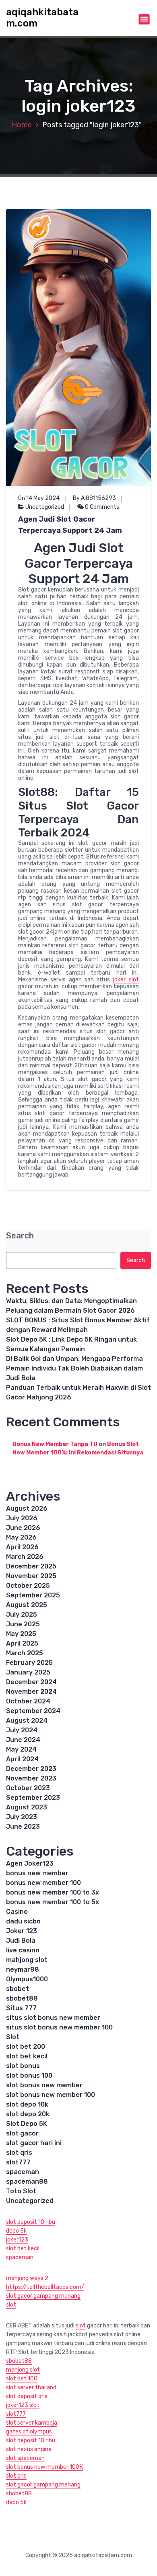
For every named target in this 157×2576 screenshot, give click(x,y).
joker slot (126, 980)
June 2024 (23, 1740)
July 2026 (22, 1518)
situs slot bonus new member (53, 2018)
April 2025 (22, 1643)
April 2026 (22, 1547)
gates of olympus (29, 2432)
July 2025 (22, 1614)
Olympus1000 (27, 1979)
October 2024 (28, 1701)
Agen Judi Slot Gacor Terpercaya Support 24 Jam (70, 525)
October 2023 (28, 1788)
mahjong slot (27, 1960)
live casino (23, 1950)
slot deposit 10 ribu (31, 2222)
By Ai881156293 (94, 498)
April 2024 (22, 1759)
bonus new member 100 (43, 1883)
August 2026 (27, 1508)
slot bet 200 (26, 2047)
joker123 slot (23, 2405)
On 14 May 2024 (39, 498)
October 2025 (28, 1586)
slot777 (18, 2162)
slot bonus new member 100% (45, 2467)
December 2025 (31, 1566)
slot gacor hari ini (34, 2143)
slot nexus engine (29, 2449)
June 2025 (23, 1624)
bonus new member (37, 1873)
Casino (17, 1912)
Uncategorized (45, 507)
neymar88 (23, 1969)
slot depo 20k (28, 2114)
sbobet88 (22, 1998)
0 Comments (101, 507)
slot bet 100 (22, 2379)
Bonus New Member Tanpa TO (55, 1444)
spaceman (23, 2172)
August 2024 (27, 1720)
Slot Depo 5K (27, 2124)
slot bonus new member (44, 2085)
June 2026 (23, 1528)
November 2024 (31, 1692)
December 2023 (31, 1769)
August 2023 (27, 1807)
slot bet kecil (27, 2056)
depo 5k (16, 2231)
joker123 (17, 2240)
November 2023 (31, 1778)
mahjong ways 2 (27, 2278)
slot (11, 2305)
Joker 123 (22, 1931)
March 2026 (25, 1557)
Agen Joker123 (30, 1863)
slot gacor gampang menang (43, 2296)
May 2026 (21, 1537)
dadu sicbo (23, 1921)
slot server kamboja (32, 2423)
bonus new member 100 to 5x (53, 1902)
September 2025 (33, 1595)
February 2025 (29, 1663)
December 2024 (31, 1682)
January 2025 (28, 1672)
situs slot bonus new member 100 (59, 2027)
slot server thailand (31, 2387)
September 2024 (33, 1711)
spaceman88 (27, 2181)
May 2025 (21, 1634)
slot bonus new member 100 (51, 2095)
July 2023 (22, 1817)
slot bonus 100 (29, 2075)
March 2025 (25, 1653)
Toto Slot (21, 2191)
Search (20, 1236)
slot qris (19, 2153)
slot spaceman (25, 2458)
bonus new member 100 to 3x (53, 1892)
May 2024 (21, 1749)
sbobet (18, 1989)
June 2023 (23, 1826)
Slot (13, 2037)
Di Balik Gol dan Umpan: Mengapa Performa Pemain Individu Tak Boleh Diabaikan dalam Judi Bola (74, 1368)
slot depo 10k (27, 2104)
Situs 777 (21, 2008)
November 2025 (31, 1576)
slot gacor (22, 2133)
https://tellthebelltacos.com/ (45, 2287)
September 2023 (33, 1798)
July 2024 (22, 1730)
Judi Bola (21, 1941)
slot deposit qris (27, 2396)
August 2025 (27, 1605)
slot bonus (23, 2066)
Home (22, 125)
